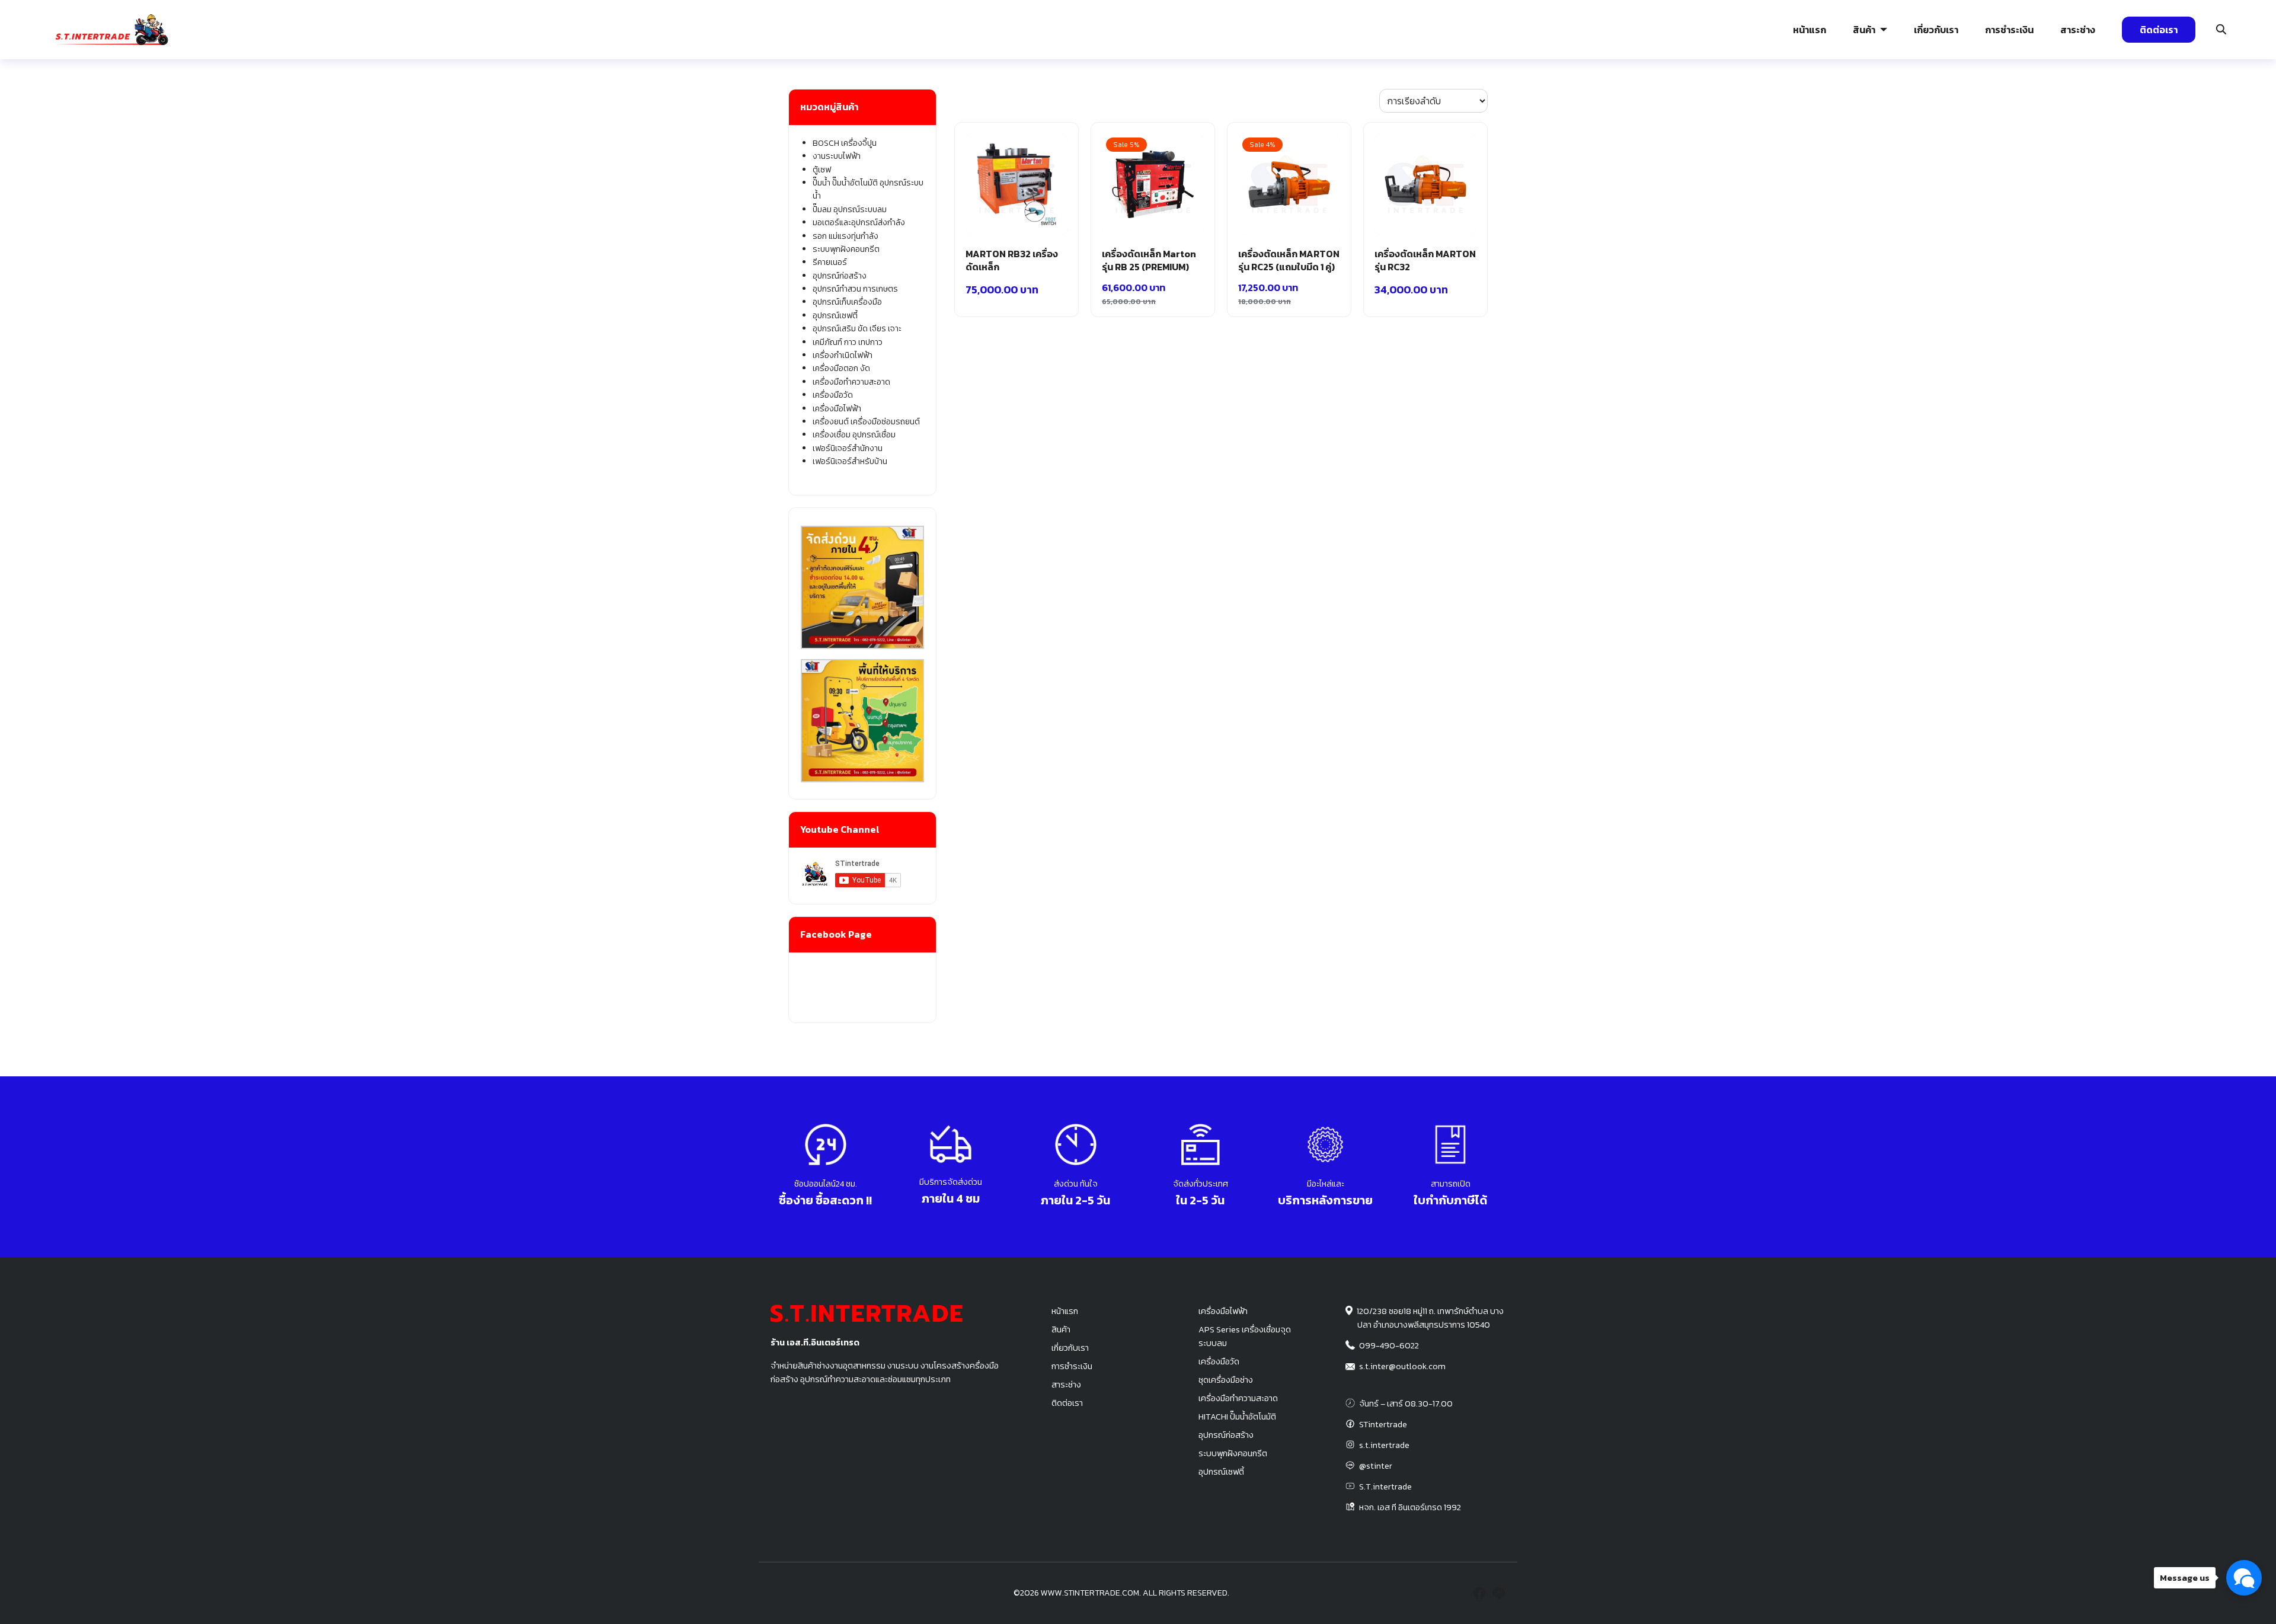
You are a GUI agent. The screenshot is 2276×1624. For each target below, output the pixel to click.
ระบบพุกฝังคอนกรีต (1576, 98)
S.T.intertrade (1385, 1486)
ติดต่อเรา (2159, 30)
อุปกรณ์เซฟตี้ (835, 316)
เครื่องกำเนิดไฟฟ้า (843, 355)
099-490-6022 (1389, 1345)
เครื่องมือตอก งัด (841, 368)
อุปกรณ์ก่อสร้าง (1935, 98)
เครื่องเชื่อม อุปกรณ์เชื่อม (854, 435)
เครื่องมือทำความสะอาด (851, 382)
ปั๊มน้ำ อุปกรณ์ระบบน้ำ (480, 98)
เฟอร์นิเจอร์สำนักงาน (848, 448)
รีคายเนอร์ (830, 262)
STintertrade (1383, 1424)
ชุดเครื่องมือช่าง (1226, 1380)
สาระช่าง (2078, 30)
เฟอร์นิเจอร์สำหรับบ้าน (850, 461)
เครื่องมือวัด (833, 395)
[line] (1498, 1593)
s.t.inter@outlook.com (1402, 1366)
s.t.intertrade (1384, 1445)
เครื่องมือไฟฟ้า (837, 409)
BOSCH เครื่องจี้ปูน (845, 143)
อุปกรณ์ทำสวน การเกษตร (855, 289)
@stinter (1376, 1466)
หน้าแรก (1810, 30)
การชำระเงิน (2009, 30)
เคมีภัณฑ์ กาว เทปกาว (848, 342)
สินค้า (1864, 30)
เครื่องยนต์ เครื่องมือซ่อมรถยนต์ (866, 422)
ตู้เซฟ (822, 170)
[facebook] (1479, 1593)
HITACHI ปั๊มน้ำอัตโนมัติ (1237, 1417)
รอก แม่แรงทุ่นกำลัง (1208, 98)
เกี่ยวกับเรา (1936, 30)
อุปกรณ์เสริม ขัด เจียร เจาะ (857, 329)
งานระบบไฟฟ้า (99, 98)
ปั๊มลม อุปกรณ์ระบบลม (847, 98)
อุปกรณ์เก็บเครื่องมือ (847, 302)
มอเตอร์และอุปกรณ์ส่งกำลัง (859, 223)
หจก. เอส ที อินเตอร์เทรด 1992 (1410, 1507)
